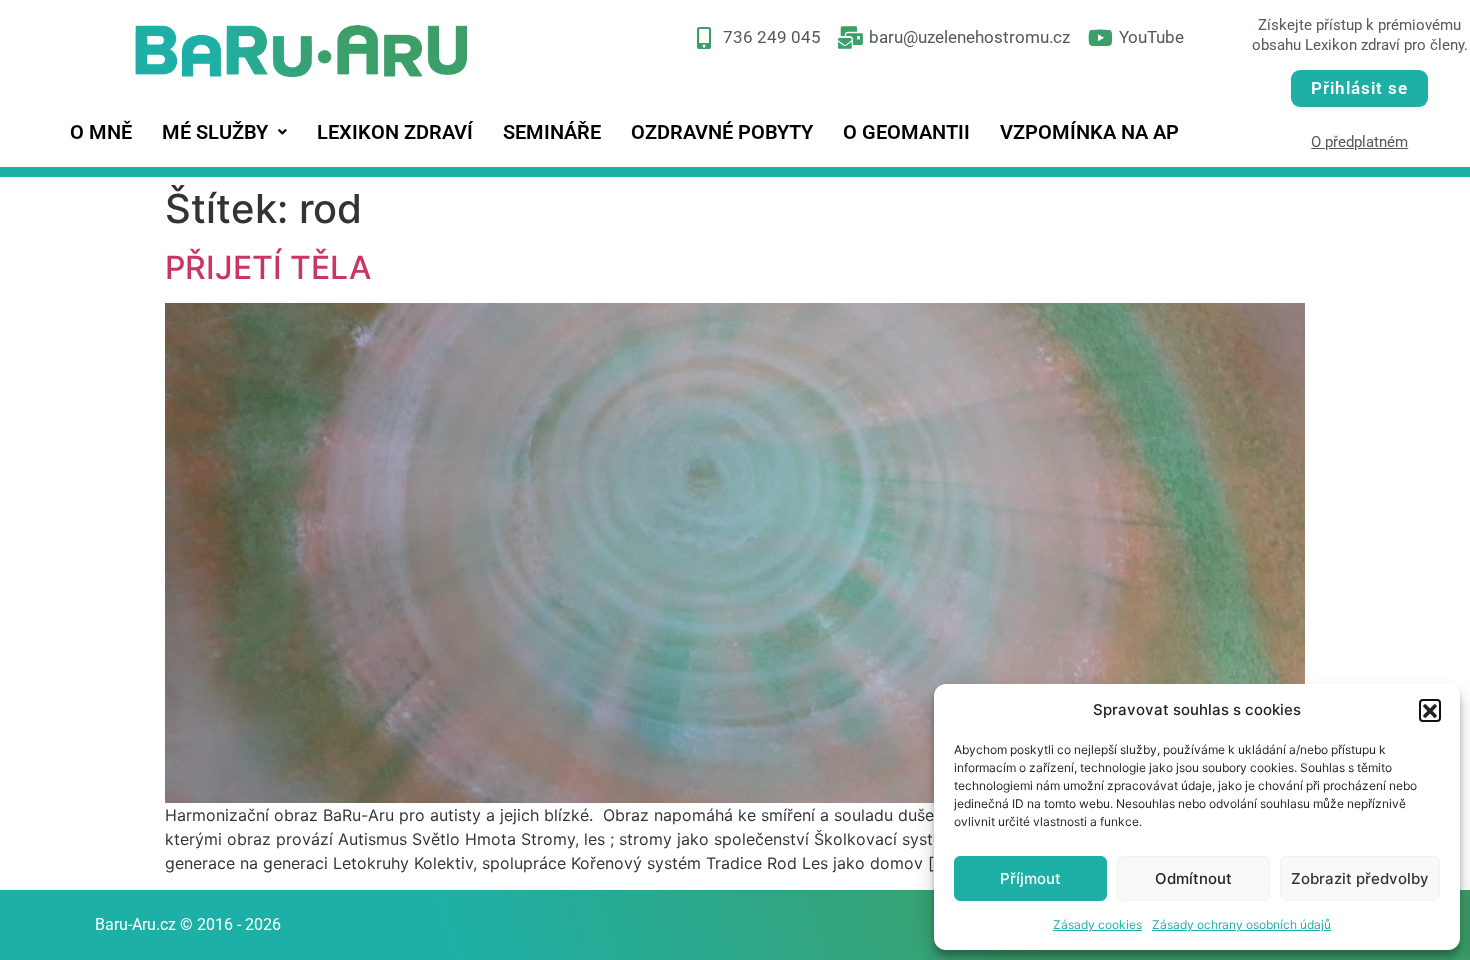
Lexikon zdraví (395, 132)
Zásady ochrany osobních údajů (1241, 924)
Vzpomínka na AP (1089, 132)
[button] (1430, 710)
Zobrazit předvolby (1360, 878)
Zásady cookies (1097, 924)
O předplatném (1359, 142)
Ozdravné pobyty (722, 132)
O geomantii (906, 132)
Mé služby (215, 132)
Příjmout (1030, 878)
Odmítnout (1193, 878)
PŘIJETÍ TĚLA (268, 267)
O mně (101, 132)
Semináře (552, 132)
